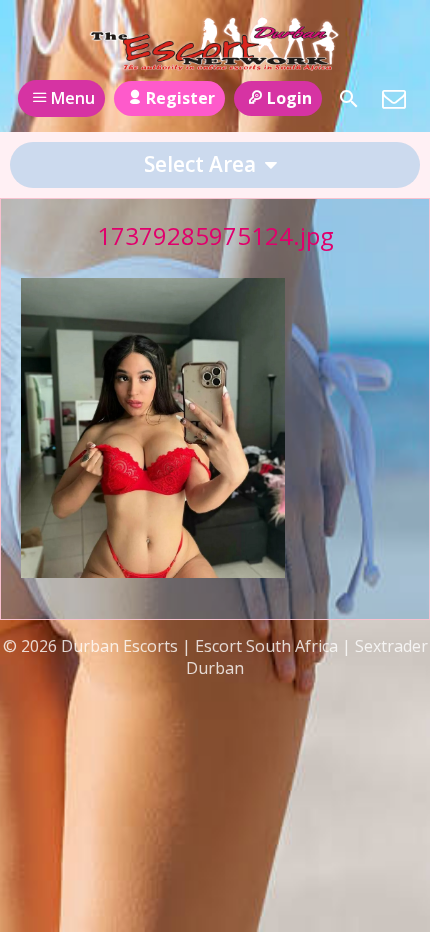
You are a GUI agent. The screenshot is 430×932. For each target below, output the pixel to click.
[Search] (349, 99)
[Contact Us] (394, 99)
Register (180, 98)
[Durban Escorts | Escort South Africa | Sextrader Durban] (214, 43)
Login (289, 98)
